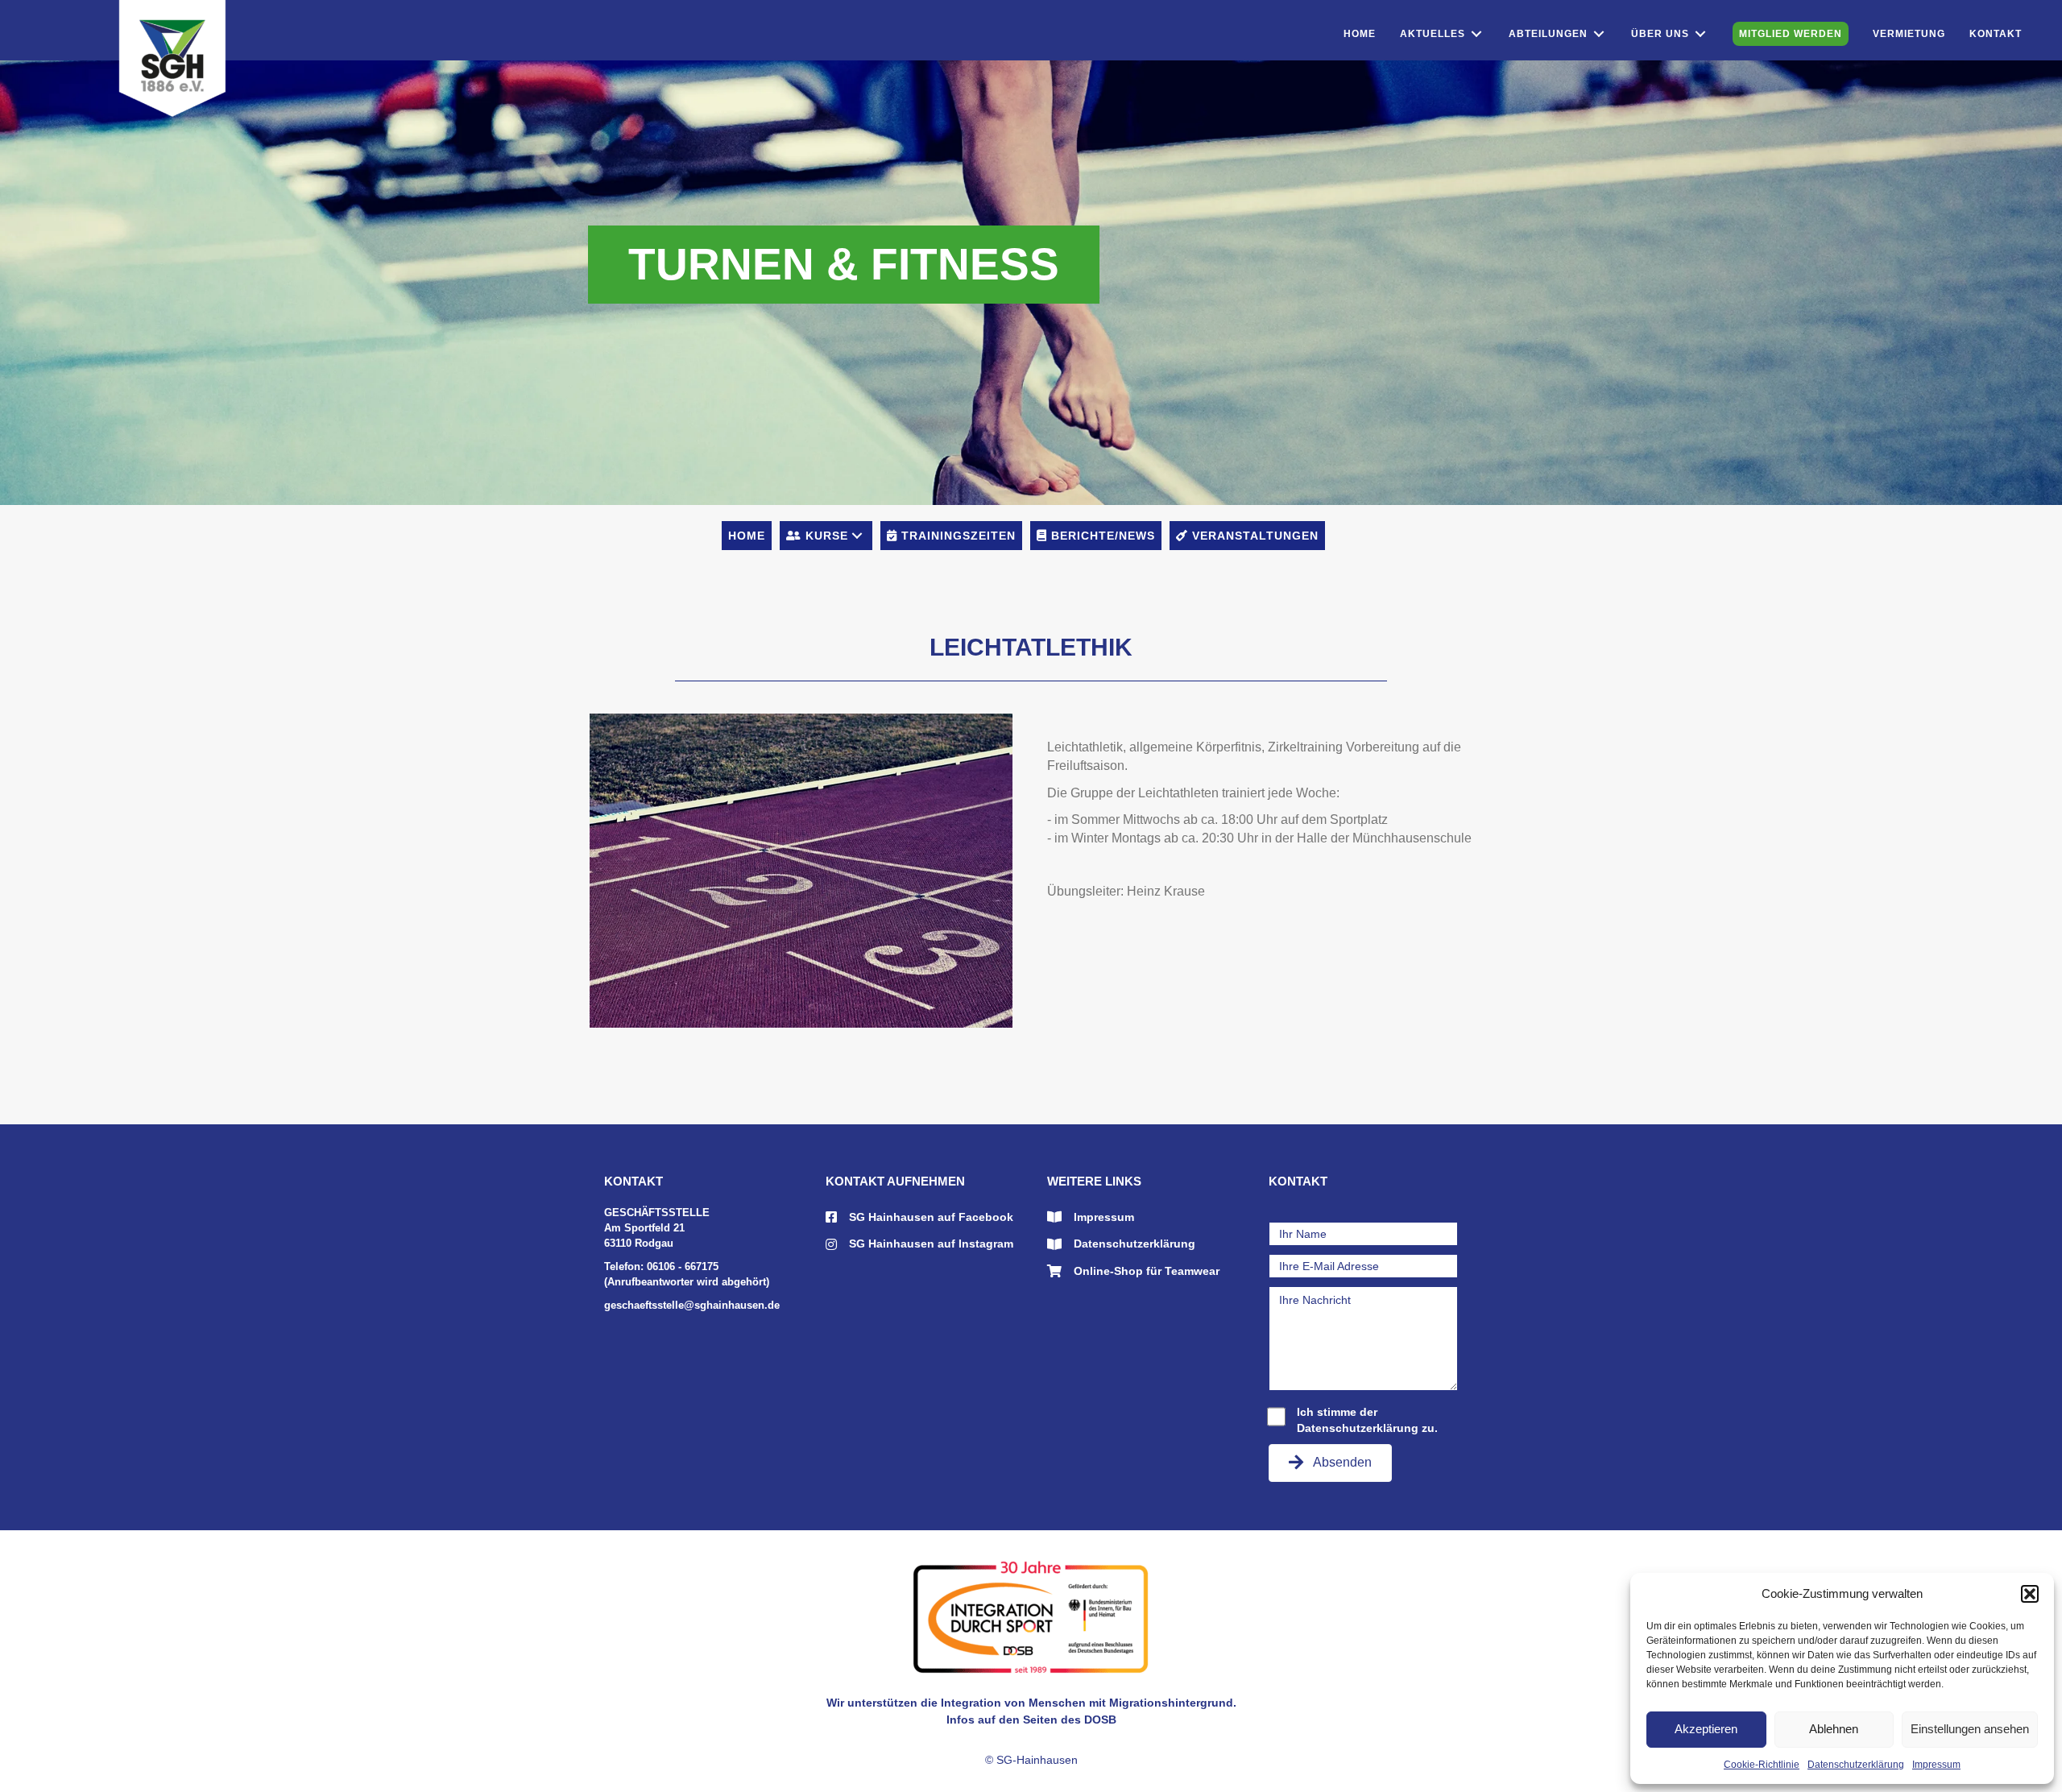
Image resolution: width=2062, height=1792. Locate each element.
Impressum (1936, 1765)
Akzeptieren (1706, 1729)
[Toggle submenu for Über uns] (1700, 34)
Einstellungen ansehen (1970, 1729)
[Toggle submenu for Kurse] (857, 536)
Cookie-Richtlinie (1762, 1765)
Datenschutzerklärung (1856, 1765)
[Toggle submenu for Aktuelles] (1476, 34)
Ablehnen (1834, 1729)
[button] (2030, 1594)
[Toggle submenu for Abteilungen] (1599, 34)
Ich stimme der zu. (1367, 1420)
